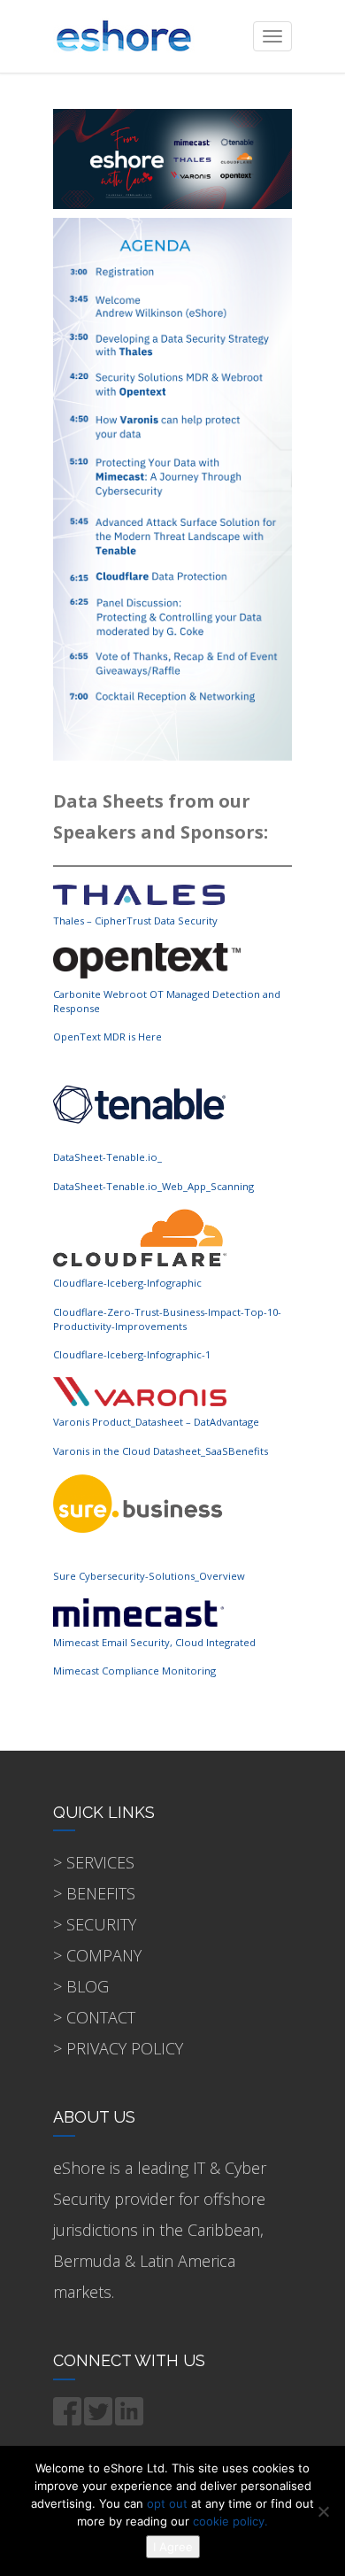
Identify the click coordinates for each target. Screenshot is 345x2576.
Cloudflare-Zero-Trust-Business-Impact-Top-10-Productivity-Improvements (167, 1319)
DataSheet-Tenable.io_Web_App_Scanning (153, 1186)
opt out (167, 2503)
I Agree (173, 2547)
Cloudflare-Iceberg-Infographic (127, 1283)
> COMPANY (97, 1955)
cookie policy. (230, 2521)
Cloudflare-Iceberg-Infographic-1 (132, 1354)
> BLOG (81, 1986)
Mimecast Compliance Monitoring (134, 1671)
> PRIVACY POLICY (118, 2048)
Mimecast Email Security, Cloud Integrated (154, 1642)
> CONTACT (94, 2017)
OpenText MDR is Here (107, 1037)
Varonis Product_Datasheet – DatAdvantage (156, 1422)
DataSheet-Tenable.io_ (107, 1157)
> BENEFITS (94, 1893)
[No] (323, 2511)
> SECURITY (95, 1924)
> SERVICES (94, 1862)
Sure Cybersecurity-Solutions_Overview (149, 1576)
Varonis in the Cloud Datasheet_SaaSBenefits (161, 1451)
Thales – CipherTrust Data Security (135, 921)
